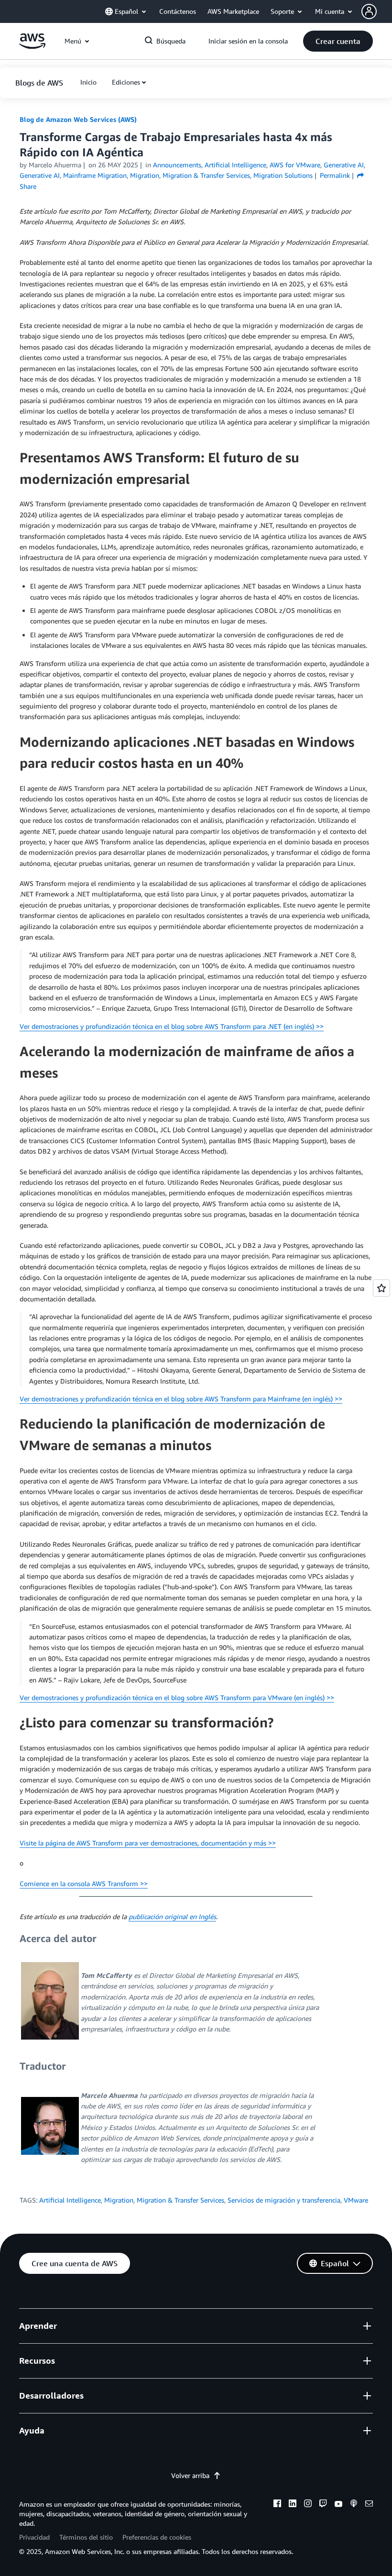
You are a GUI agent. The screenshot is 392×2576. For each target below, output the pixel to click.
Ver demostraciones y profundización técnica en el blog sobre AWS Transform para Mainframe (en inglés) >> (181, 1399)
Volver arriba (190, 2475)
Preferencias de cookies (157, 2537)
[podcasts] (354, 2505)
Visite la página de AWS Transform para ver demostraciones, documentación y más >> (148, 1843)
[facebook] (277, 2505)
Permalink (335, 175)
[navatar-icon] (369, 11)
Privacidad (34, 2537)
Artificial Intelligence (70, 2200)
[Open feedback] (381, 1288)
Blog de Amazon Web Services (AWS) (78, 119)
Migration (119, 2200)
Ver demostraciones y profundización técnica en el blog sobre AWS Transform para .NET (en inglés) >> (172, 1026)
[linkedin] (293, 2505)
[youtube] (338, 2505)
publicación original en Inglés (172, 1916)
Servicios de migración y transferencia (284, 2200)
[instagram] (308, 2505)
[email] (369, 2505)
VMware (356, 2200)
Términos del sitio (86, 2537)
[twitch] (323, 2505)
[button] (377, 11)
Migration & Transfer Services (180, 2200)
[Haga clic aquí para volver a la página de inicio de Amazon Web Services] (32, 46)
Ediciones (126, 82)
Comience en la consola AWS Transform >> (84, 1883)
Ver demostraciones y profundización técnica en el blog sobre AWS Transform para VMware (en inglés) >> (177, 1697)
